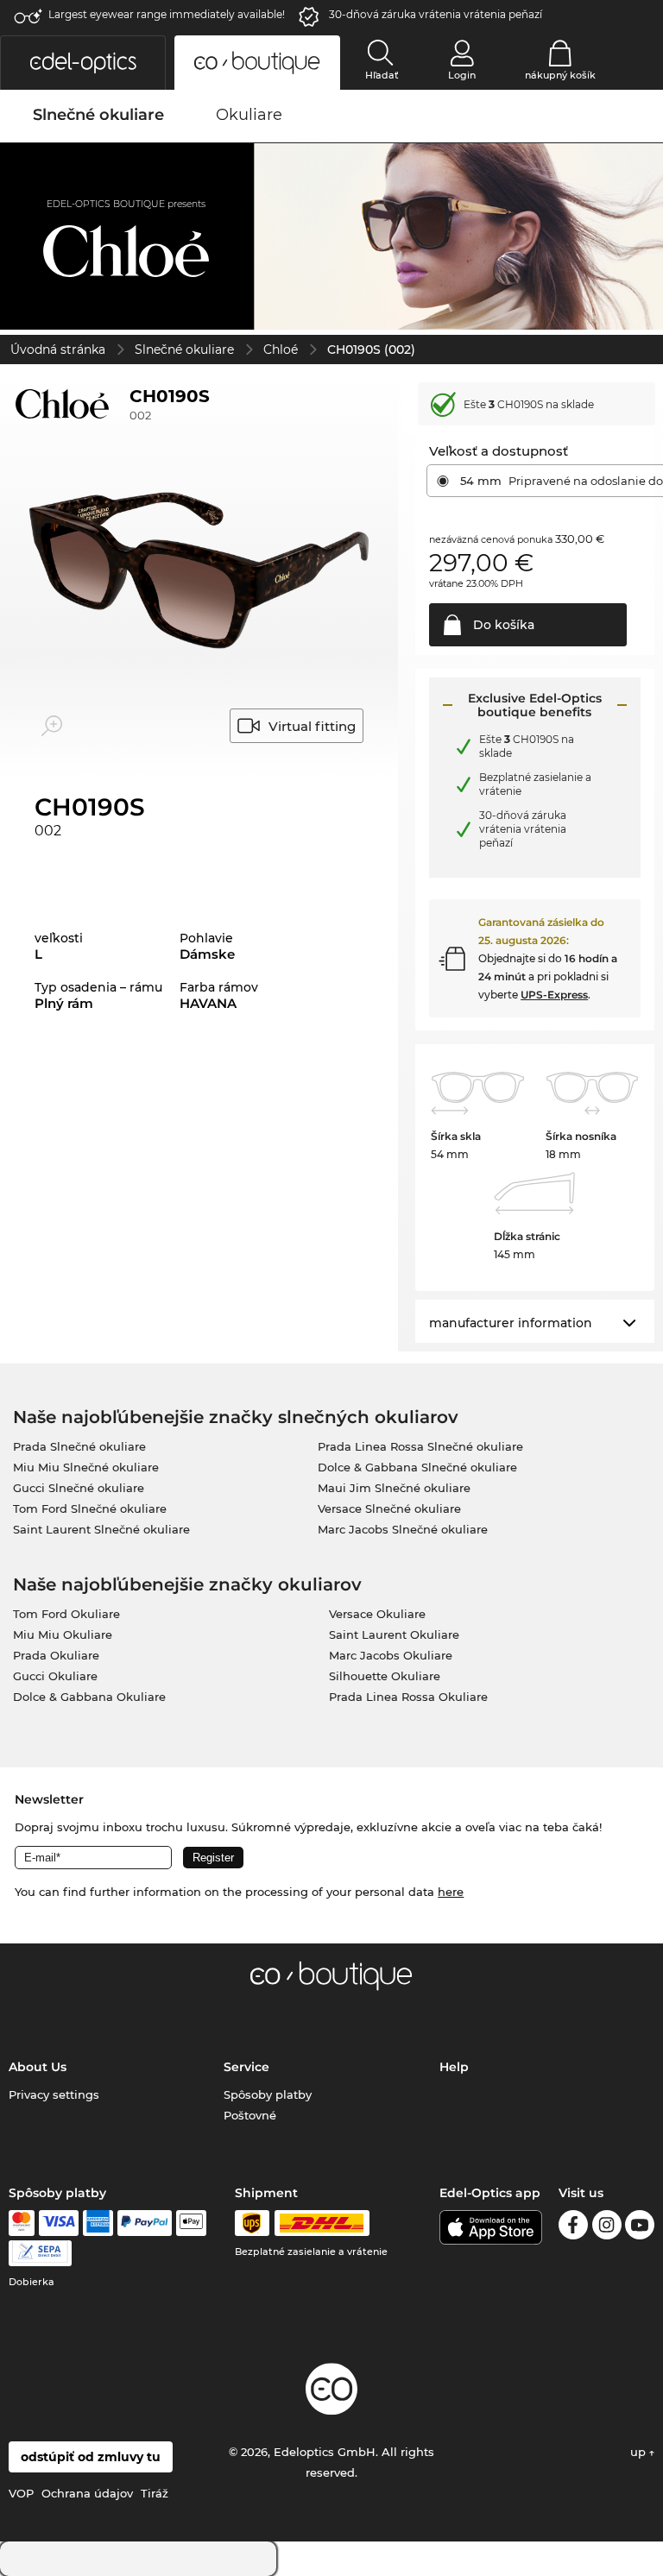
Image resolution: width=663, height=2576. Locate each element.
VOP (21, 2493)
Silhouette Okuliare (385, 1676)
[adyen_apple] (192, 2223)
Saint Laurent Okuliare (394, 1634)
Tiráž (155, 2493)
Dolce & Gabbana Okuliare (89, 1697)
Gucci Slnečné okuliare (79, 1488)
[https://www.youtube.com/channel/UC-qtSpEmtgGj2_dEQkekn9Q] (640, 2228)
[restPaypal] (145, 2223)
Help (454, 2067)
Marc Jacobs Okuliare (391, 1655)
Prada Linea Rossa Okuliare (408, 1697)
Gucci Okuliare (55, 1676)
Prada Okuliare (56, 1655)
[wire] (40, 2253)
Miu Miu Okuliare (63, 1634)
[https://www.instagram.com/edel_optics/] (607, 2228)
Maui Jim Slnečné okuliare (394, 1488)
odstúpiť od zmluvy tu (91, 2457)
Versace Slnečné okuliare (389, 1508)
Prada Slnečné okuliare (79, 1446)
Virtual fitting (312, 726)
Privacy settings (54, 2094)
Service (246, 2067)
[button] (83, 63)
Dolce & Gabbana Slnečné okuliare (417, 1467)
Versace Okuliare (377, 1614)
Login (462, 75)
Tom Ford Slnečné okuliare (90, 1508)
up (640, 2452)
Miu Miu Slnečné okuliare (86, 1467)
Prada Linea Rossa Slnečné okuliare (420, 1446)
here (451, 1892)
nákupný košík (560, 75)
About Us (38, 2067)
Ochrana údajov (87, 2493)
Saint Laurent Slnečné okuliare (101, 1529)
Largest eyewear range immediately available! (167, 14)
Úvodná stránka (58, 350)
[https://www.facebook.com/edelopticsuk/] (573, 2228)
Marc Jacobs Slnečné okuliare (403, 1529)
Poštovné (250, 2115)
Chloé (281, 350)
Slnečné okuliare (184, 350)
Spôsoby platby (268, 2094)
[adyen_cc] (22, 2223)
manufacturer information (511, 1323)
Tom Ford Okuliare (66, 1614)
